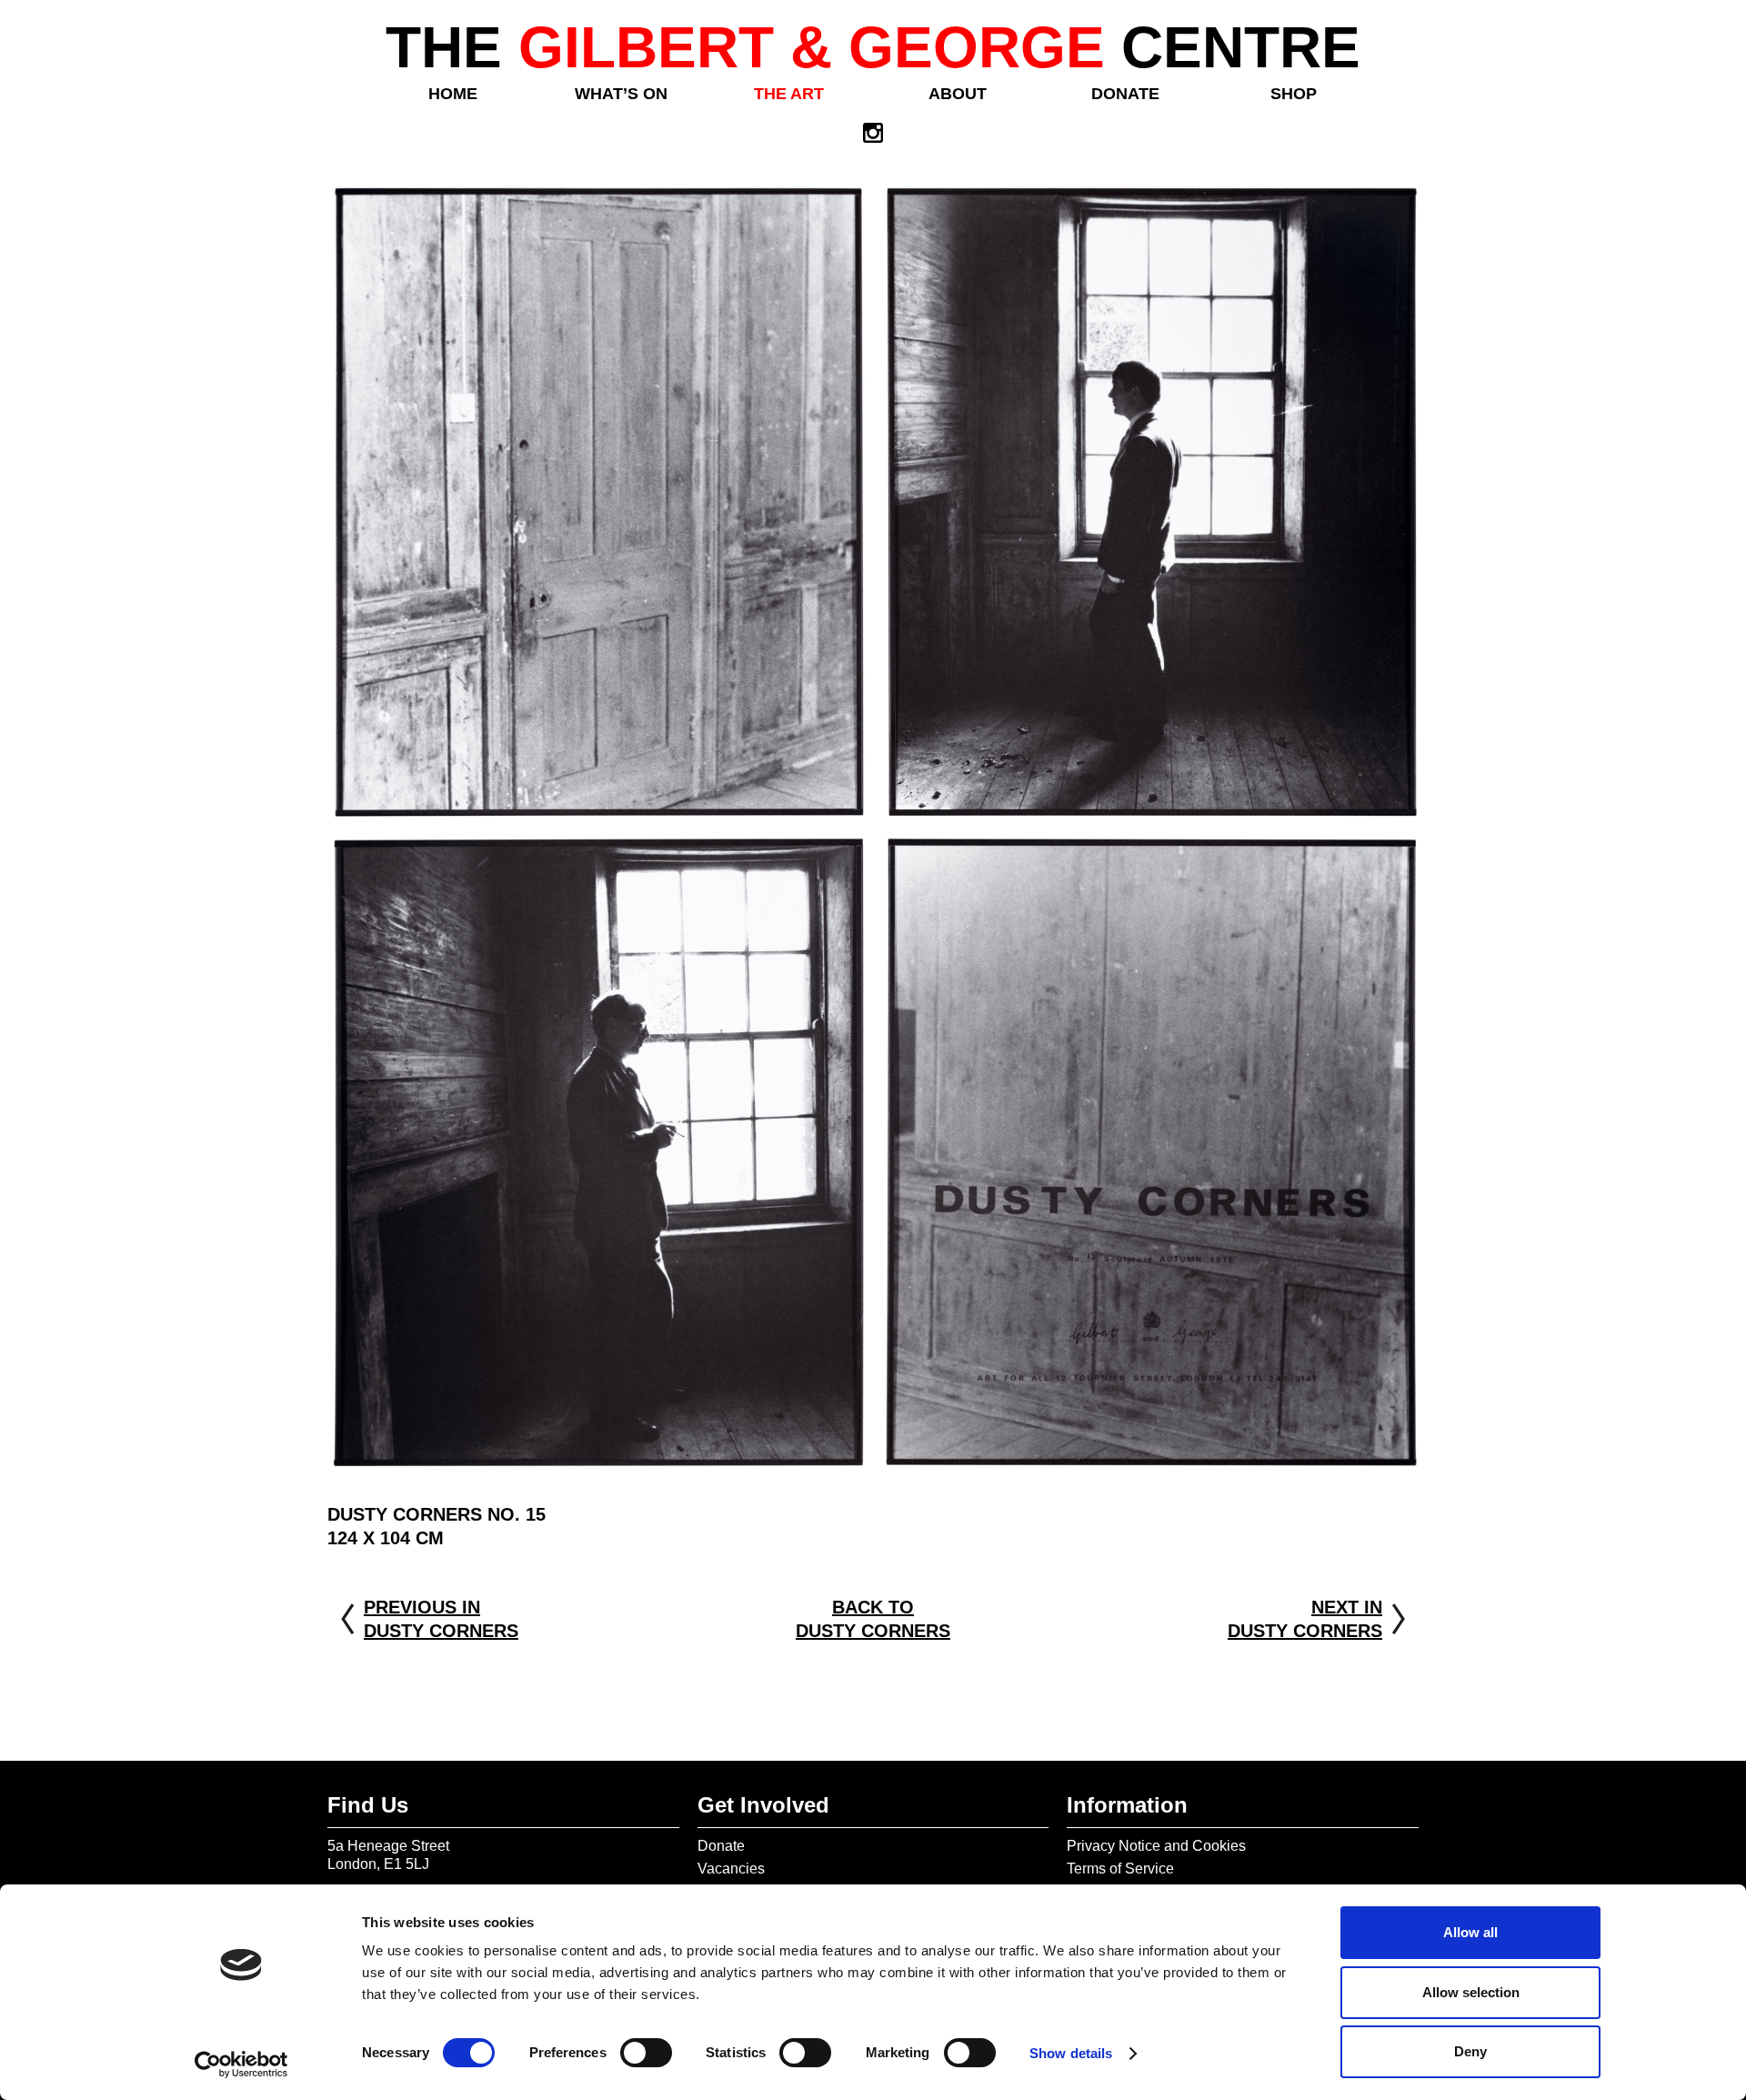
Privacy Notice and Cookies (1156, 1846)
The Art (789, 94)
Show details (1071, 2053)
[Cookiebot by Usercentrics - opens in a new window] (241, 2065)
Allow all (1470, 1932)
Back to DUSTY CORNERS (873, 1619)
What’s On (621, 94)
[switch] (646, 2053)
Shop (1294, 94)
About (958, 94)
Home (453, 94)
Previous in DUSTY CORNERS (441, 1619)
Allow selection (1471, 1992)
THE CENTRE (873, 47)
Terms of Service (1120, 1869)
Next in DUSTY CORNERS (1305, 1619)
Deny (1470, 2051)
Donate (1125, 94)
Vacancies (731, 1869)
